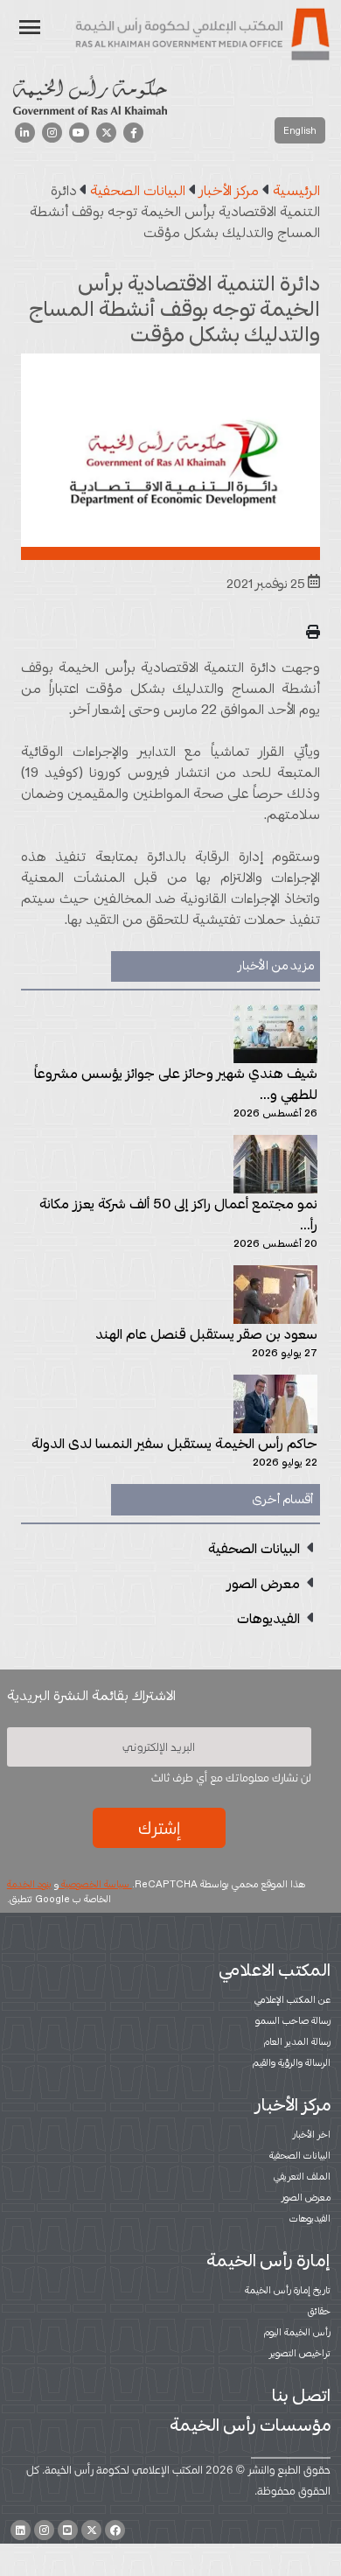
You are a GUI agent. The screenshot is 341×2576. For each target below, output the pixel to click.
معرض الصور (306, 2197)
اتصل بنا (301, 2395)
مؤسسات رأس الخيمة (250, 2425)
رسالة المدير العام (297, 2041)
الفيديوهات (310, 2218)
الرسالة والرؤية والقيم (292, 2062)
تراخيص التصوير (300, 2353)
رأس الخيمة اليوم (297, 2332)
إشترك (159, 1828)
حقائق (319, 2311)
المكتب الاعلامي (275, 1970)
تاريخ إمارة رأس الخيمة (288, 2290)
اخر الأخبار (312, 2134)
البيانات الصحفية (300, 2155)
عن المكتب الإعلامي (292, 1999)
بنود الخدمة (29, 1884)
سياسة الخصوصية (95, 1884)
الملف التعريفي (302, 2176)
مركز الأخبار (293, 2104)
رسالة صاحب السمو (293, 2020)
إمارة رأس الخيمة (268, 2260)
